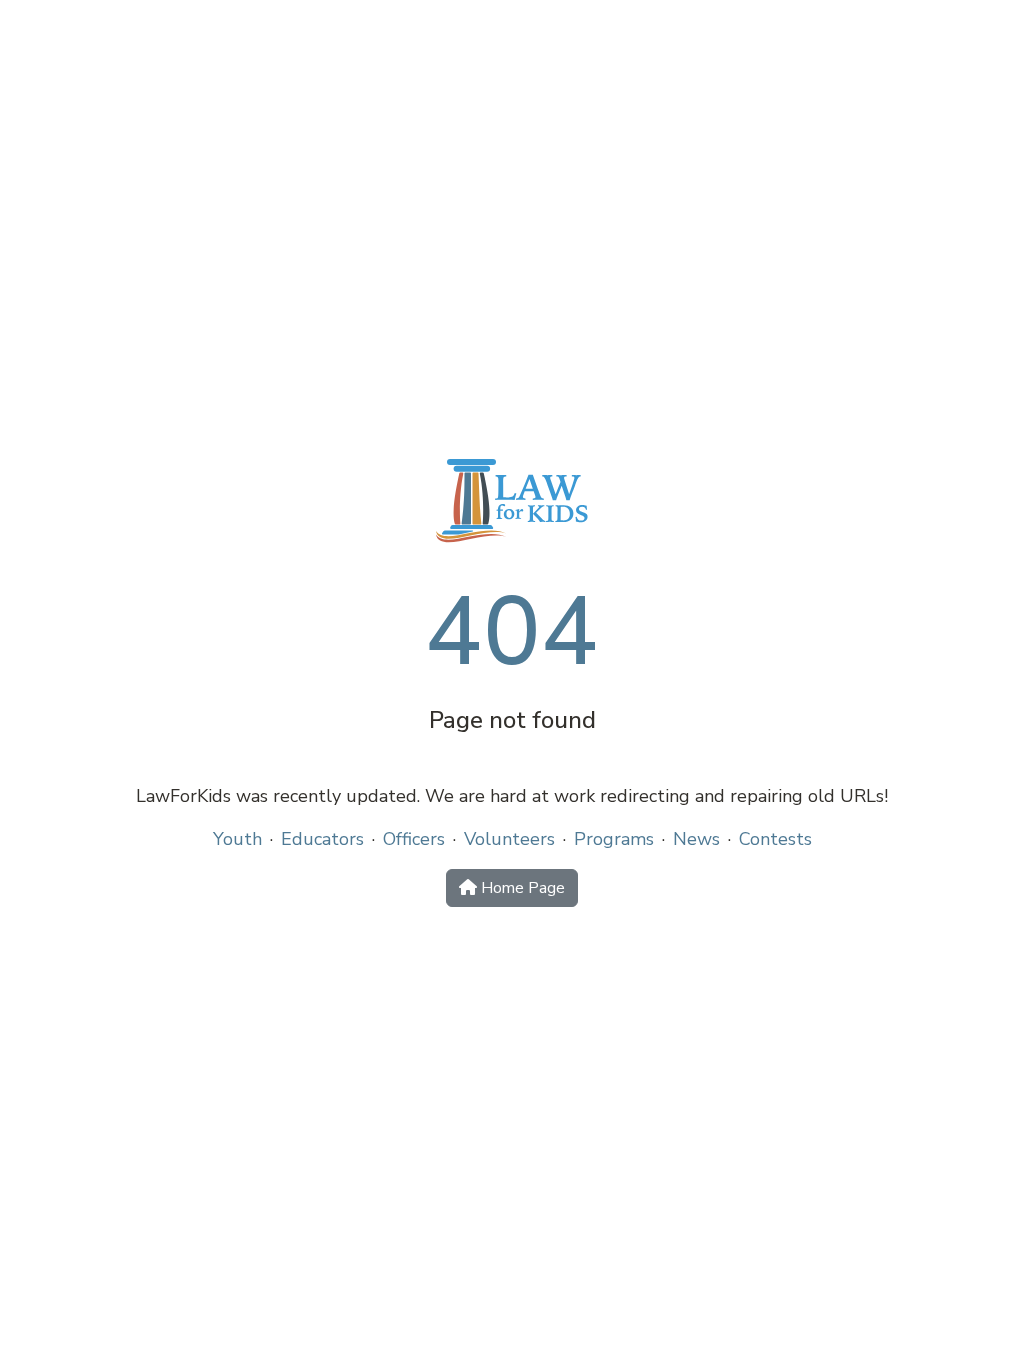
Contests (775, 839)
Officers (414, 839)
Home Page (521, 888)
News (696, 839)
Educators (322, 839)
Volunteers (509, 839)
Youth (237, 839)
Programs (614, 839)
